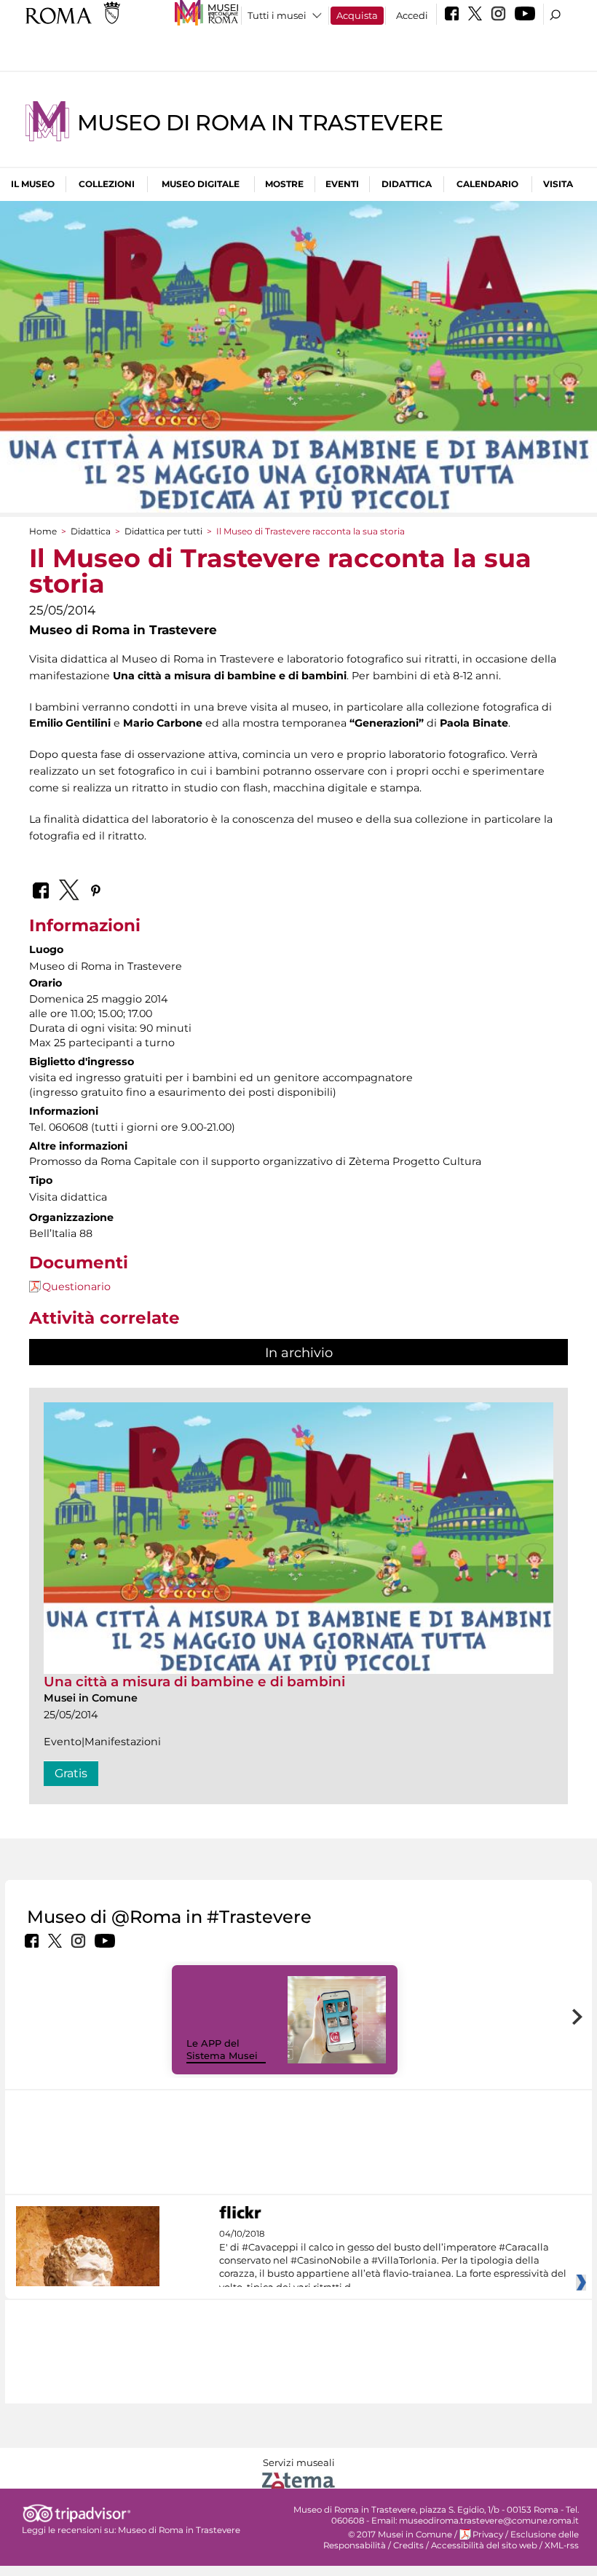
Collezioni (107, 184)
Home (43, 531)
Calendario (487, 184)
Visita (558, 184)
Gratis (71, 1773)
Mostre (284, 184)
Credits (408, 2545)
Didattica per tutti (163, 531)
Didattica (407, 184)
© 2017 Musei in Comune (400, 2534)
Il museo (33, 184)
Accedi (412, 15)
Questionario (76, 1287)
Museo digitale (201, 184)
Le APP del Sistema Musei (222, 2049)
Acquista (357, 15)
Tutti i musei (277, 15)
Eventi (342, 184)
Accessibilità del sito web (484, 2545)
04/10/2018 (393, 2261)
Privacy (488, 2534)
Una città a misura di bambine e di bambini (194, 1682)
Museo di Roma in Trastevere (260, 123)
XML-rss (562, 2545)
